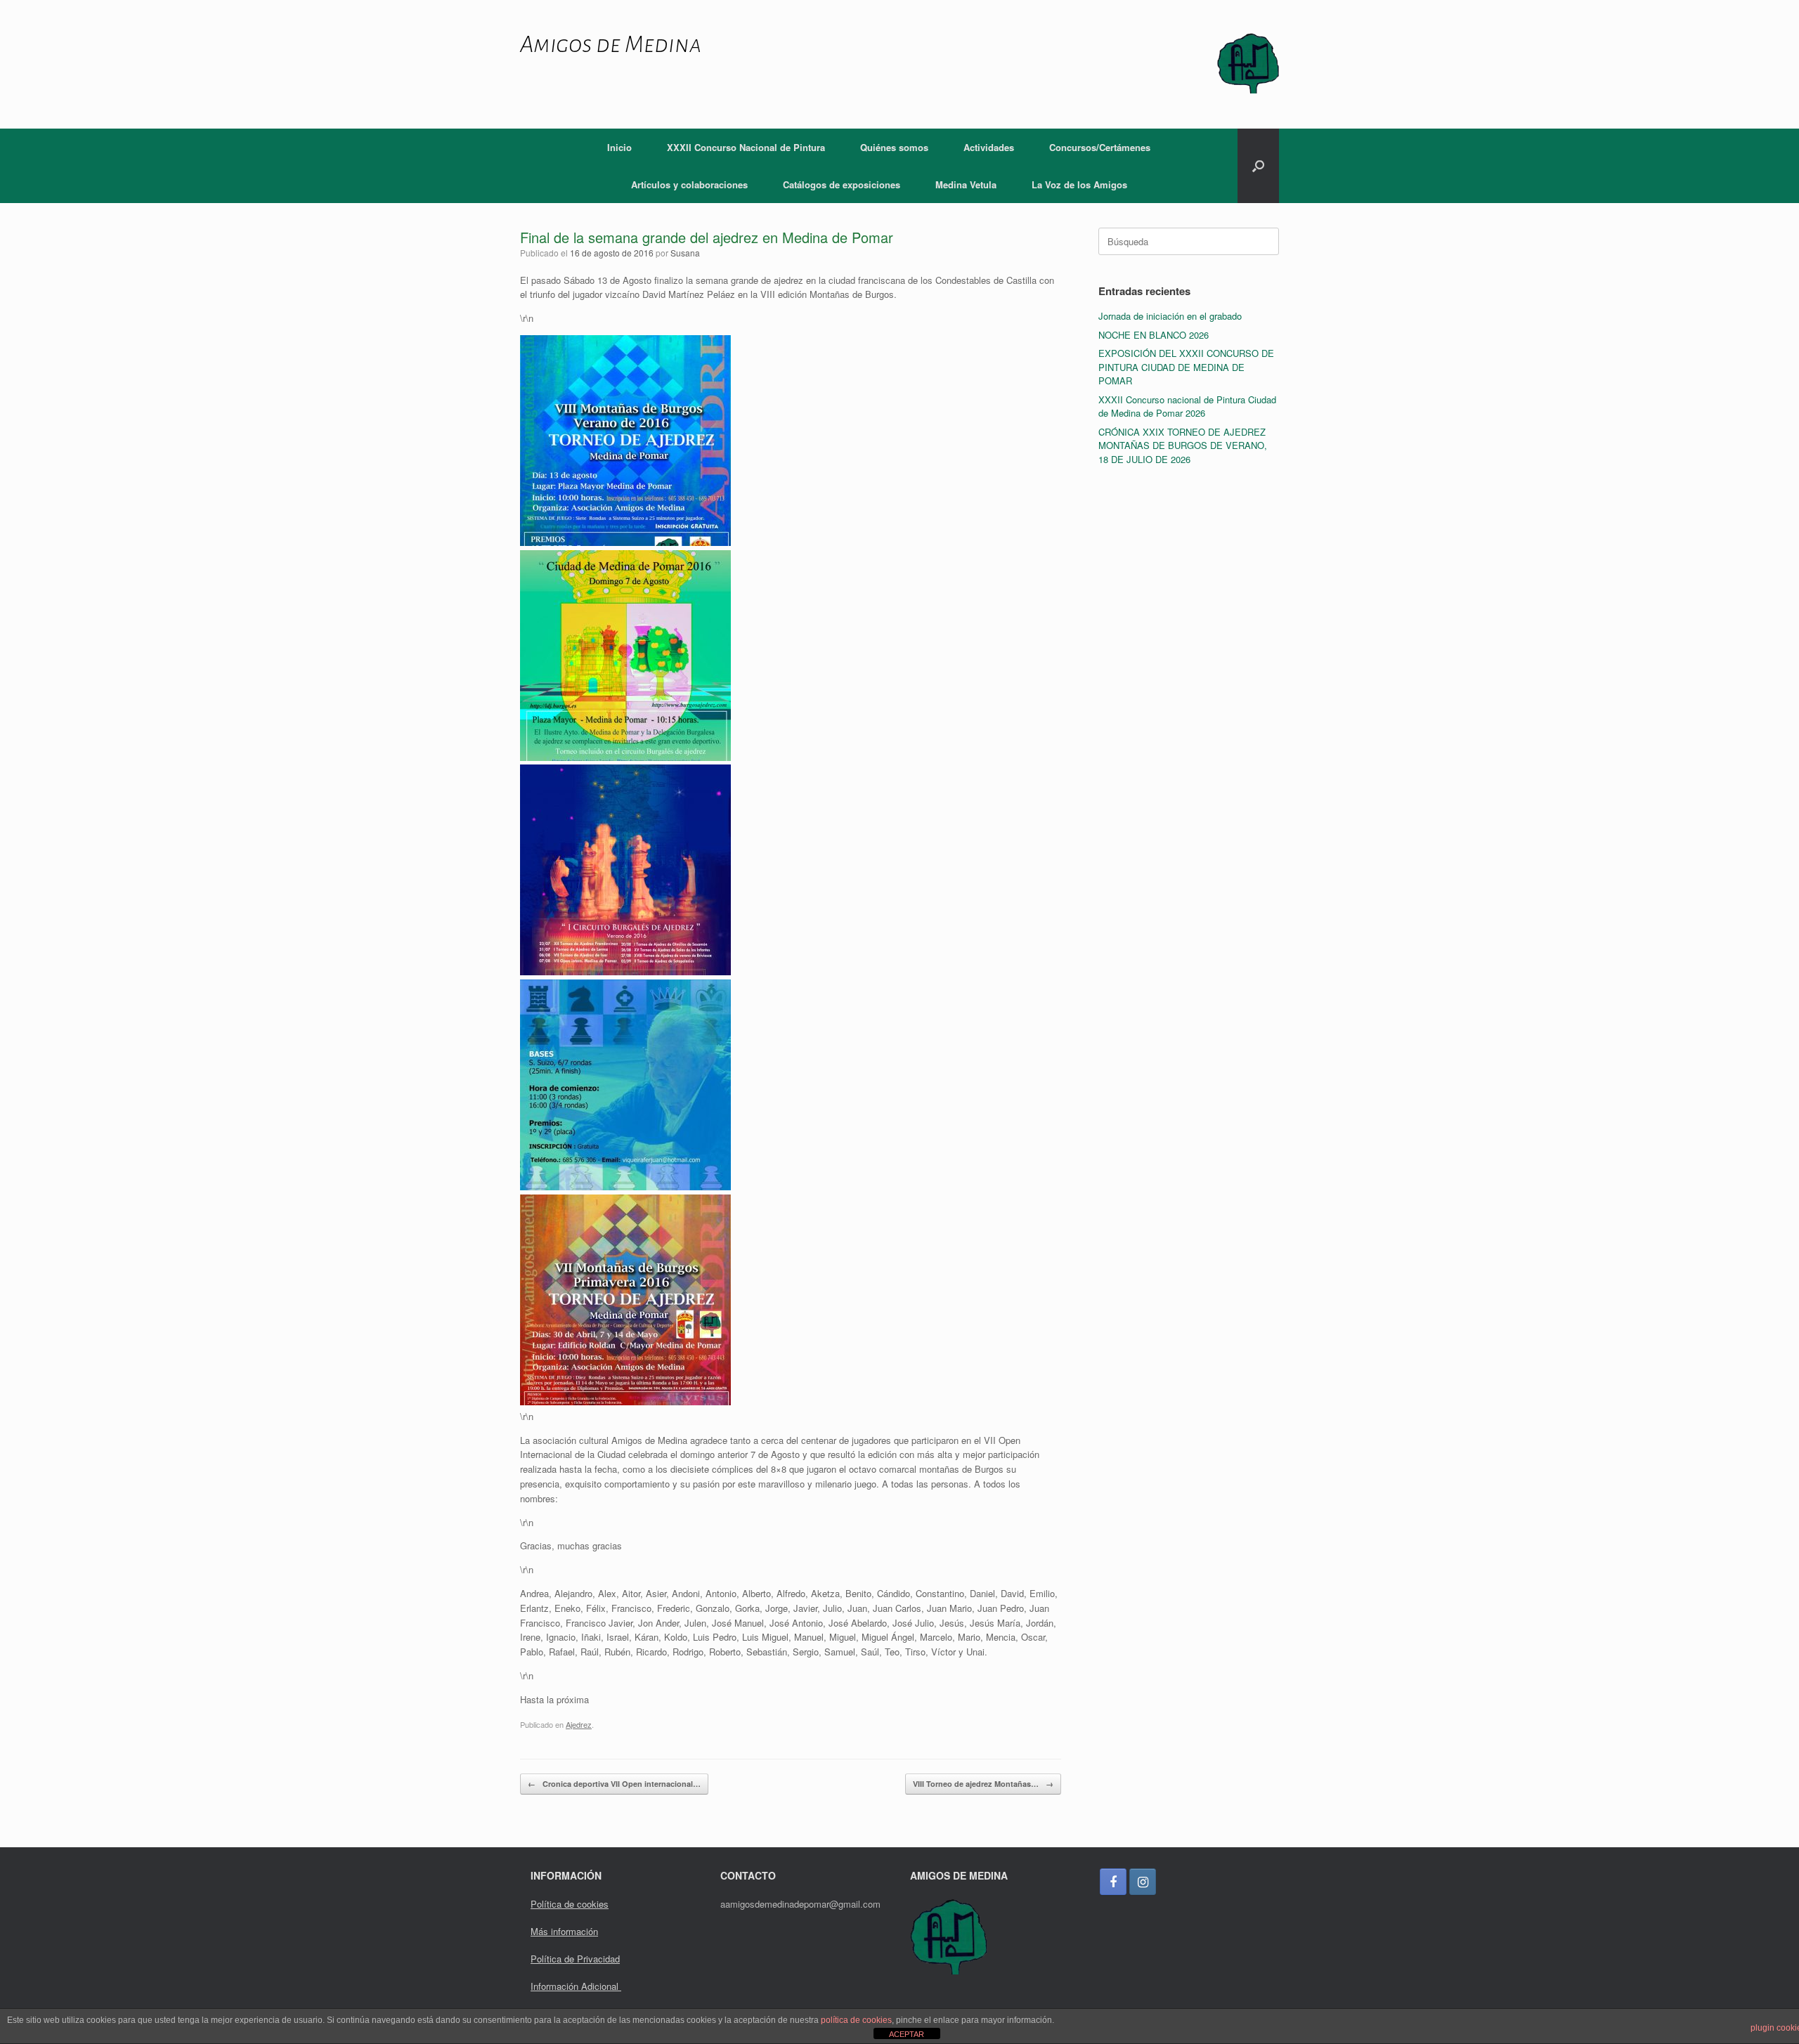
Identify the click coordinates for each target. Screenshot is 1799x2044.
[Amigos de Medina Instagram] (1143, 1882)
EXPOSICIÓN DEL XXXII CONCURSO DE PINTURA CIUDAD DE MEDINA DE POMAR (1186, 367)
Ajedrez (579, 1724)
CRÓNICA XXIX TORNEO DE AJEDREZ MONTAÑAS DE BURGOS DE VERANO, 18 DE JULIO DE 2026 (1183, 445)
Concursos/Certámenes (1100, 147)
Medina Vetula (966, 184)
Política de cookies (570, 1904)
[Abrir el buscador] (1258, 166)
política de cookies (856, 2020)
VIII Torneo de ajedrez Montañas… (983, 1784)
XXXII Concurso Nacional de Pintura (746, 147)
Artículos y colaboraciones (689, 184)
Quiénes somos (894, 147)
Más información (564, 1931)
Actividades (989, 147)
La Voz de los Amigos (1079, 184)
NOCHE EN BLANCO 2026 (1154, 335)
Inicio (619, 147)
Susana (685, 253)
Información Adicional (576, 1986)
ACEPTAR (907, 2034)
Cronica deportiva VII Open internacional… (614, 1784)
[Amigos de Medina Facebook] (1113, 1882)
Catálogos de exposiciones (842, 184)
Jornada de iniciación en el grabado (1170, 316)
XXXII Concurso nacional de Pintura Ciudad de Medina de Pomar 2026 (1187, 406)
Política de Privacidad (575, 1959)
